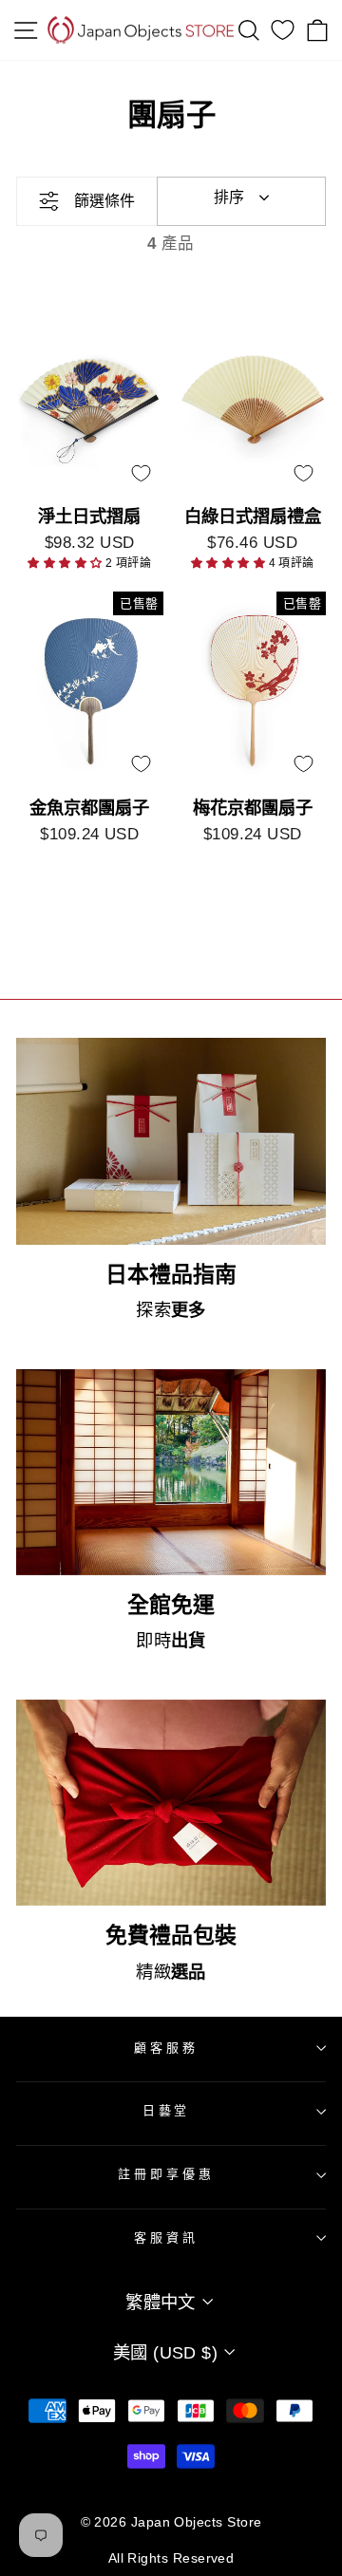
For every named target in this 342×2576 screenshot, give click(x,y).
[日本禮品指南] (171, 1141)
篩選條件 (104, 201)
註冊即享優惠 (166, 2174)
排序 (229, 197)
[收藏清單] (283, 30)
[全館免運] (171, 1472)
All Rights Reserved (171, 2558)
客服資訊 (166, 2238)
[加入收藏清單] (141, 473)
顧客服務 (166, 2048)
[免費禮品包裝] (171, 1803)
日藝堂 (167, 2110)
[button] (66, 563)
